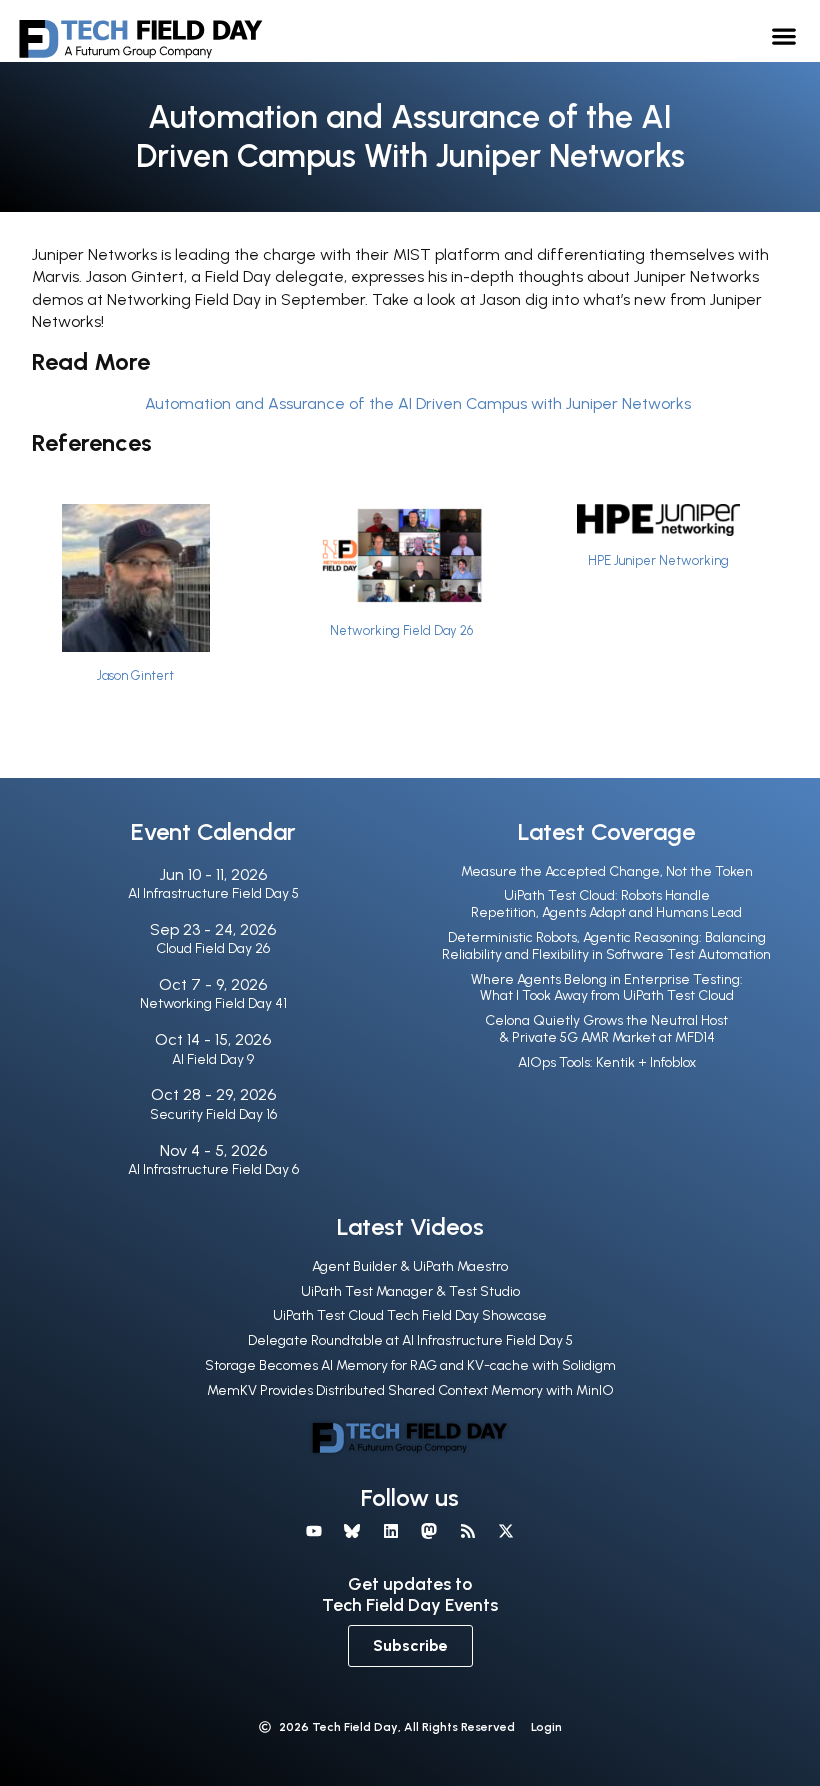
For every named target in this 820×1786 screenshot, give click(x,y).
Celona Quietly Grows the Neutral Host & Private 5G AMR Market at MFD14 (606, 1029)
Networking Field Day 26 (401, 630)
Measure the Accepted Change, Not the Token (607, 871)
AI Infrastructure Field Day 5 (213, 893)
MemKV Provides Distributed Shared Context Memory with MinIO (410, 1390)
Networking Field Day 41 (213, 1003)
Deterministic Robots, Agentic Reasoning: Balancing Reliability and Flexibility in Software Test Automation (606, 946)
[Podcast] (467, 1531)
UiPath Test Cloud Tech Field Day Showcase (410, 1315)
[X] (506, 1531)
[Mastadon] (429, 1531)
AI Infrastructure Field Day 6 (213, 1169)
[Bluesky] (352, 1531)
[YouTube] (314, 1531)
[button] (784, 35)
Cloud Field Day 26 (213, 948)
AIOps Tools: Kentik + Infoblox (607, 1062)
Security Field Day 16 (213, 1114)
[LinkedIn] (391, 1531)
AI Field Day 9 (213, 1059)
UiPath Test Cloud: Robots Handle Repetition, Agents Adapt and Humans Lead (606, 904)
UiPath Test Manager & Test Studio (410, 1291)
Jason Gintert (135, 675)
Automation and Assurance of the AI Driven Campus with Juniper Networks (418, 403)
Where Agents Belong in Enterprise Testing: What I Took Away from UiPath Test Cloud (607, 988)
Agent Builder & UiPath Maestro (410, 1266)
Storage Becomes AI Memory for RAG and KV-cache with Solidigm (410, 1365)
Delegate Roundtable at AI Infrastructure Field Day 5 (410, 1340)
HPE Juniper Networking (658, 560)
